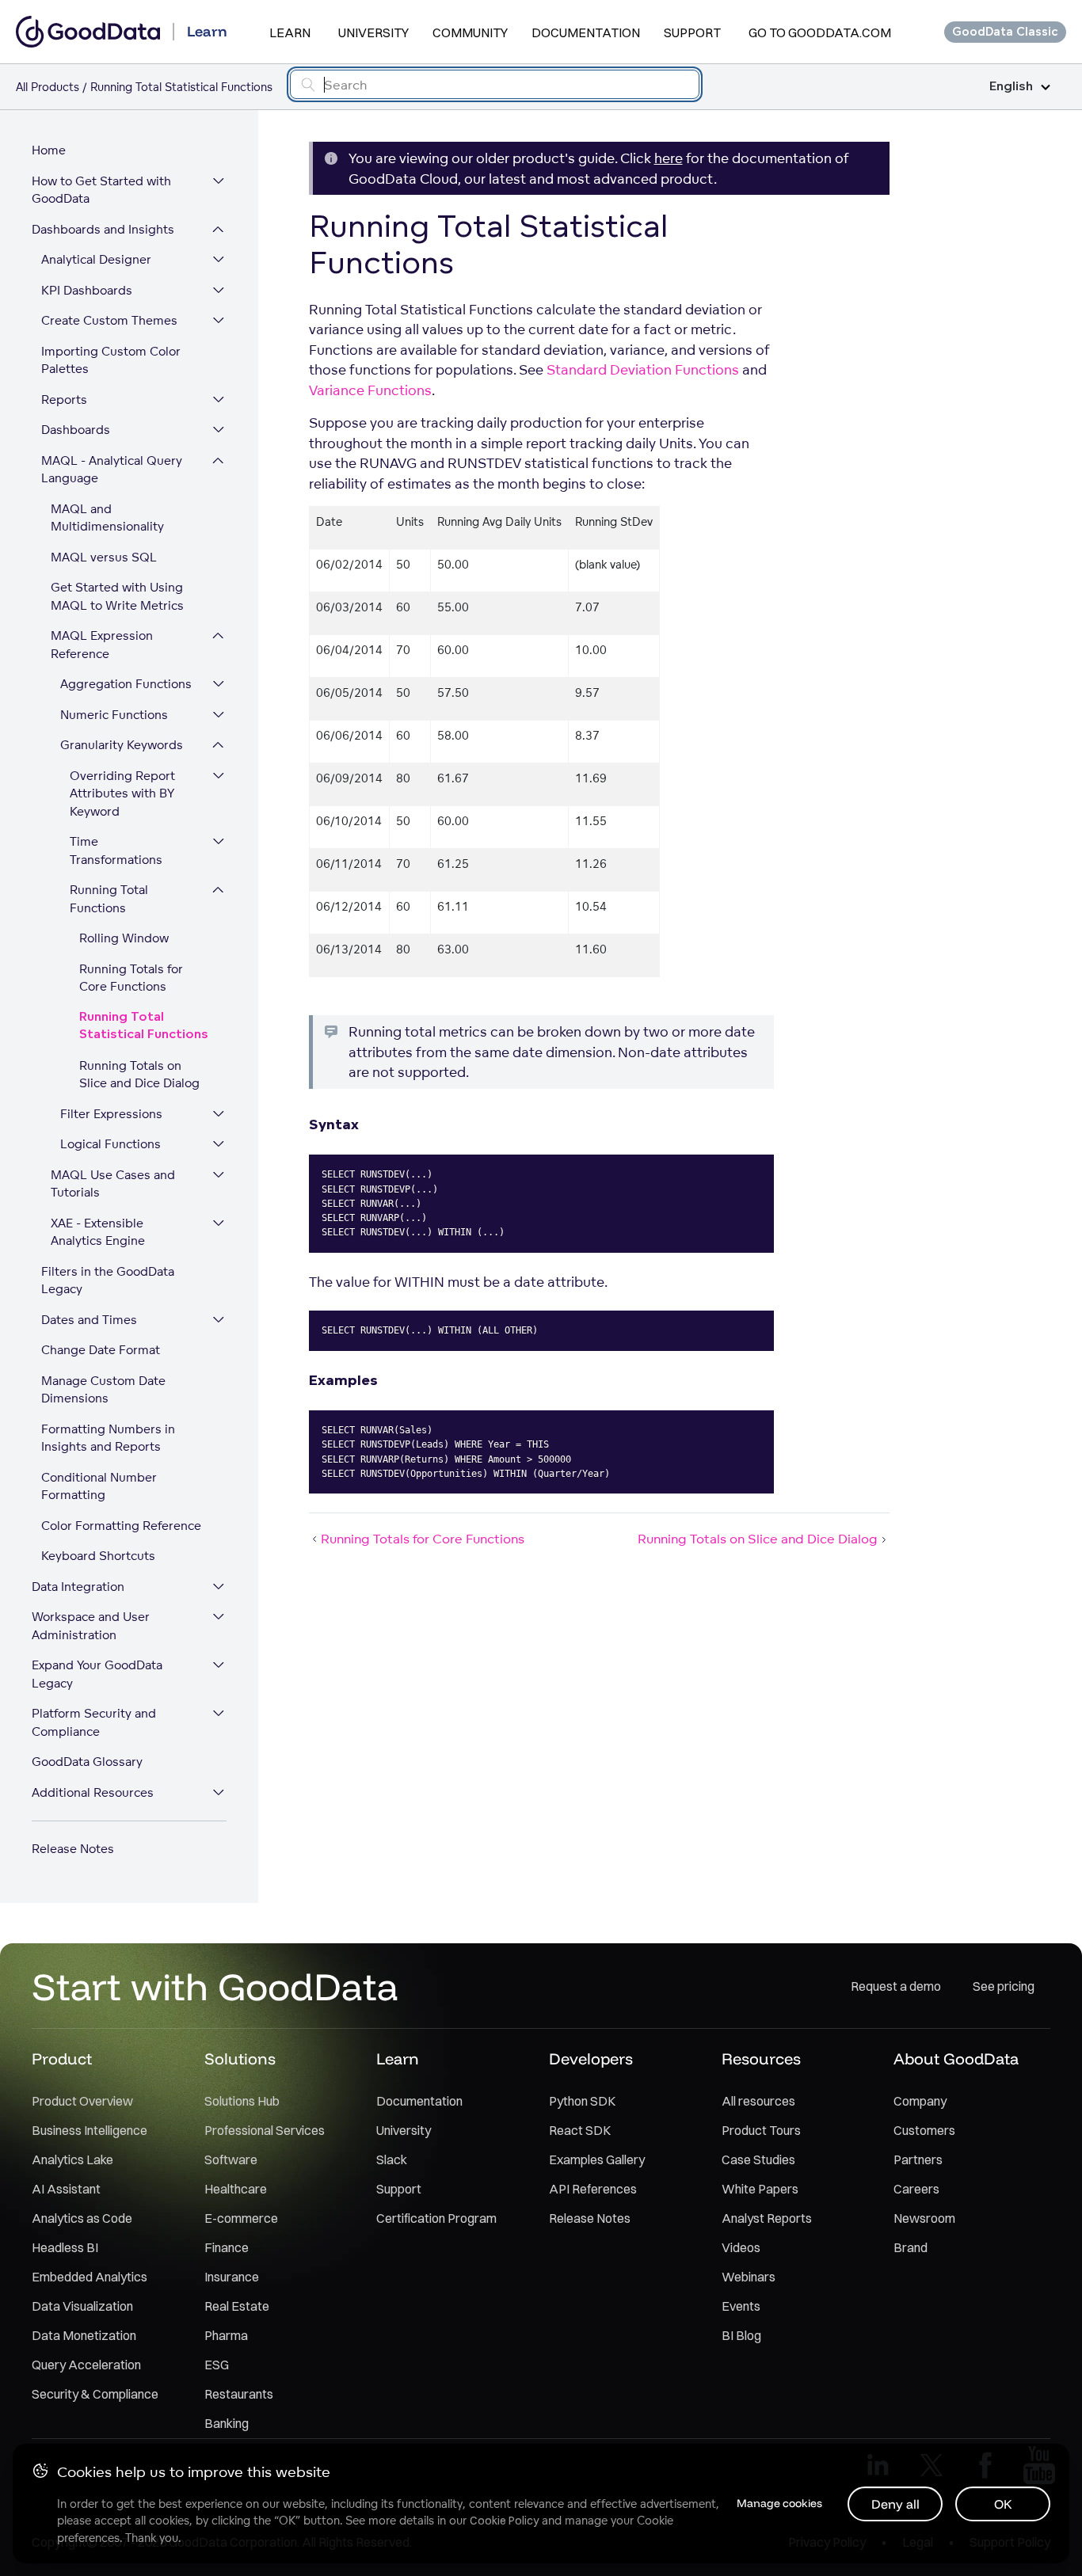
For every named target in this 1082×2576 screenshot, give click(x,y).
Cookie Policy (504, 2521)
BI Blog (741, 2335)
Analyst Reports (767, 2218)
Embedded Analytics (90, 2277)
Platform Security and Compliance (94, 1722)
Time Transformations (116, 850)
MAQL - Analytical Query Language (112, 470)
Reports (64, 400)
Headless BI (65, 2247)
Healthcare (236, 2189)
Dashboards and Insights (103, 229)
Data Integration (78, 1587)
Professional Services (265, 2130)
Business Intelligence (90, 2130)
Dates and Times (89, 1320)
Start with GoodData (215, 1986)
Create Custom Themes (109, 320)
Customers (924, 2130)
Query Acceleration (86, 2365)
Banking (227, 2423)
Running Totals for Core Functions (131, 978)
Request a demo (896, 1986)
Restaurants (239, 2394)
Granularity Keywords (122, 745)
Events (741, 2306)
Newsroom (924, 2218)
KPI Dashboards (87, 290)
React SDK (580, 2130)
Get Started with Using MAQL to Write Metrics (117, 596)
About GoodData (956, 2059)
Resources (761, 2059)
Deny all (895, 2504)
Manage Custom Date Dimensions (103, 1390)
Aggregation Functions (126, 684)
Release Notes (73, 1849)
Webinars (749, 2277)
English (1011, 87)
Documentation (586, 32)
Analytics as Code (82, 2218)
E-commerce (241, 2218)
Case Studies (758, 2159)
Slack (392, 2159)
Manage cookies (779, 2503)
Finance (227, 2247)
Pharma (226, 2335)
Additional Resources (93, 1792)
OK (1003, 2504)
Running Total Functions (109, 899)
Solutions (240, 2059)
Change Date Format (101, 1350)
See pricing (1004, 1986)
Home (49, 150)
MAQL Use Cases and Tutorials (113, 1184)
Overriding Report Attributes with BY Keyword (122, 793)
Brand (911, 2247)
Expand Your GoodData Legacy (97, 1674)
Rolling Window (124, 938)
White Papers (760, 2189)
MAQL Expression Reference (102, 645)
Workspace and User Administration (91, 1626)
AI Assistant (66, 2189)
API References (593, 2189)
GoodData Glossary (87, 1762)
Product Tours (761, 2130)
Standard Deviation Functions (643, 369)
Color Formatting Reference (121, 1526)
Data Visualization (82, 2306)
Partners (918, 2159)
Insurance (232, 2277)
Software (231, 2159)
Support (692, 32)
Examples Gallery (597, 2159)
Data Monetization (84, 2335)
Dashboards (76, 430)
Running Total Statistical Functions (144, 1026)
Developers (591, 2059)
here (669, 158)
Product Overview (82, 2101)
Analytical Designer (96, 259)
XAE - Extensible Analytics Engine (98, 1232)
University (373, 32)
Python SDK (582, 2101)
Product (62, 2059)
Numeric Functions (114, 715)
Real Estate (237, 2306)
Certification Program (436, 2218)
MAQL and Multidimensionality (107, 518)
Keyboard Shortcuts (98, 1556)
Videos (741, 2247)
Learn (290, 32)
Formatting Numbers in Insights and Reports (108, 1438)
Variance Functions (370, 390)
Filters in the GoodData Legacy (108, 1280)
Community (470, 32)
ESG (217, 2365)
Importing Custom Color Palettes (111, 360)
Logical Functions (110, 1144)
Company (920, 2101)
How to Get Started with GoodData (101, 190)
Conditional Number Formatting (99, 1486)
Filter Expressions (111, 1114)
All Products (48, 87)
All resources (758, 2101)
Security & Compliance (95, 2394)
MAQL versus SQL (104, 557)
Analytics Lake (72, 2159)
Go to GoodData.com (820, 32)
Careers (916, 2189)
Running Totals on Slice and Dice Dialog (139, 1075)
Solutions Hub (242, 2101)
